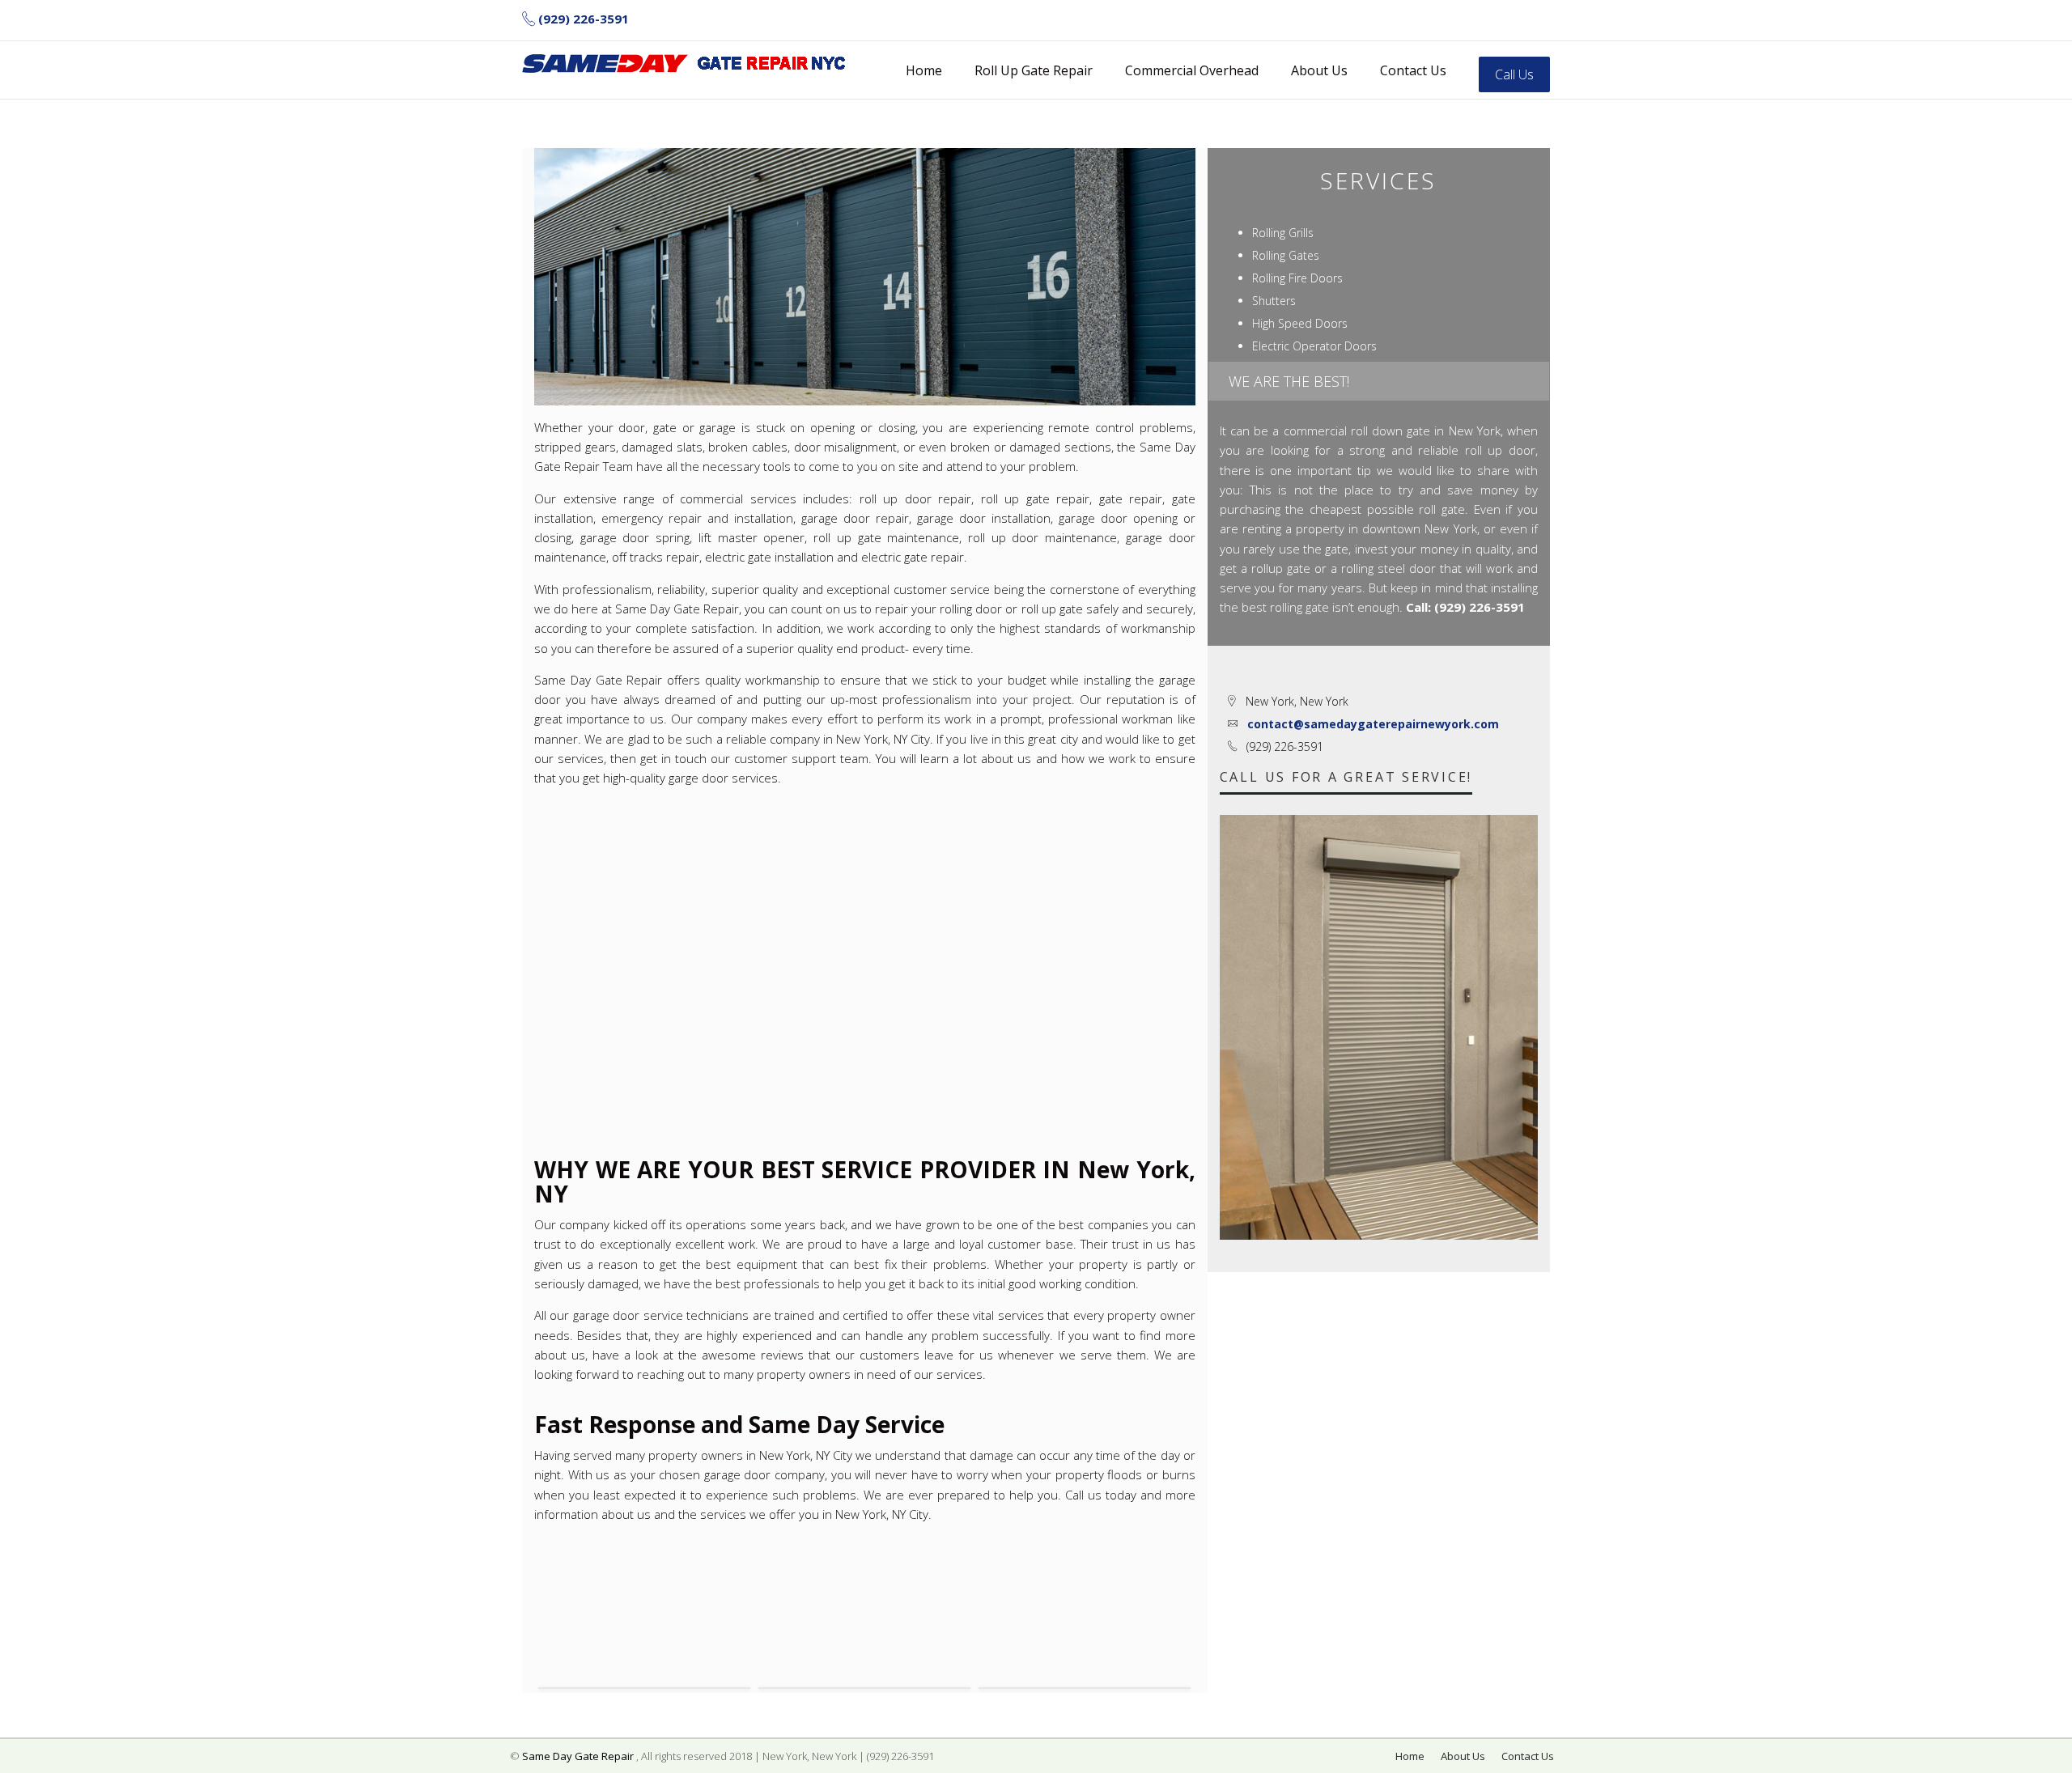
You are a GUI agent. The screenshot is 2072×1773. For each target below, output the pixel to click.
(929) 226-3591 (584, 19)
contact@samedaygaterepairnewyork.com (1373, 724)
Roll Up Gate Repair (1034, 70)
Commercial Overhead (1192, 70)
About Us (1319, 70)
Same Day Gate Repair (578, 1756)
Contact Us (1413, 70)
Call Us (1514, 74)
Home (924, 70)
